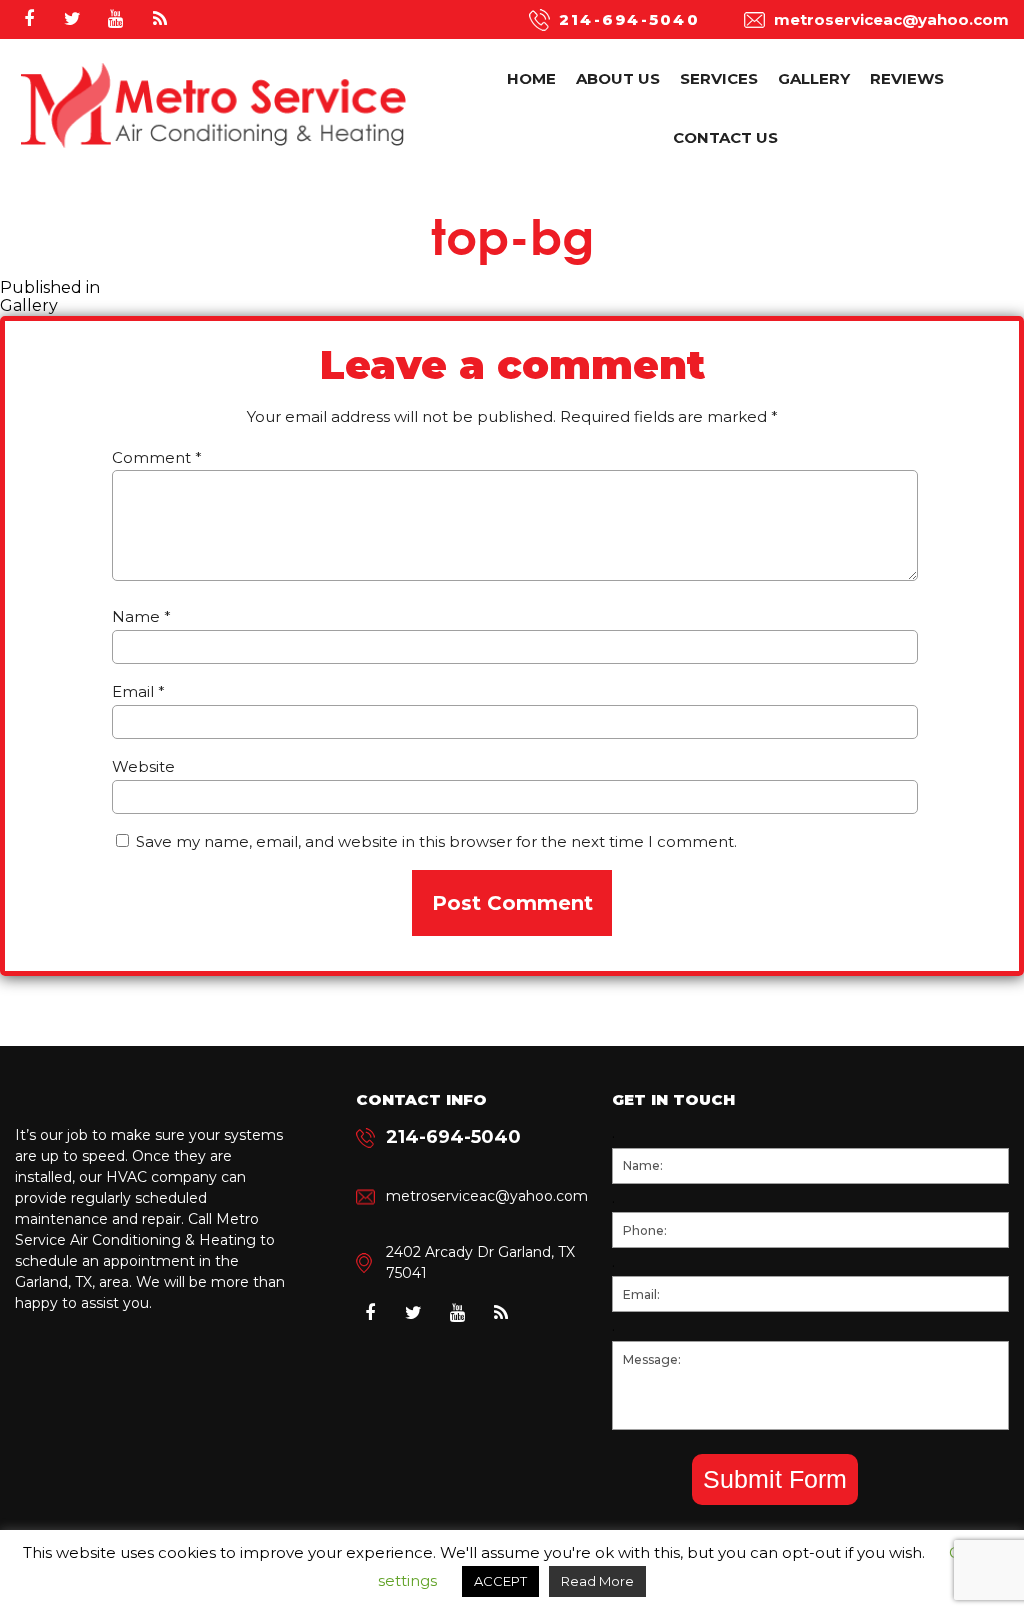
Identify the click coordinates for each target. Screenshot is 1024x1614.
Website (143, 766)
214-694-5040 (629, 19)
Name (141, 616)
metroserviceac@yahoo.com (891, 19)
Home (531, 78)
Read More (597, 1581)
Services (719, 78)
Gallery (814, 78)
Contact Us (725, 137)
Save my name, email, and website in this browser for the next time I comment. (436, 841)
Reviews (907, 78)
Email (138, 691)
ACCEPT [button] (500, 1581)
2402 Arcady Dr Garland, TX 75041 (480, 1262)
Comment (157, 457)
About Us (618, 78)
